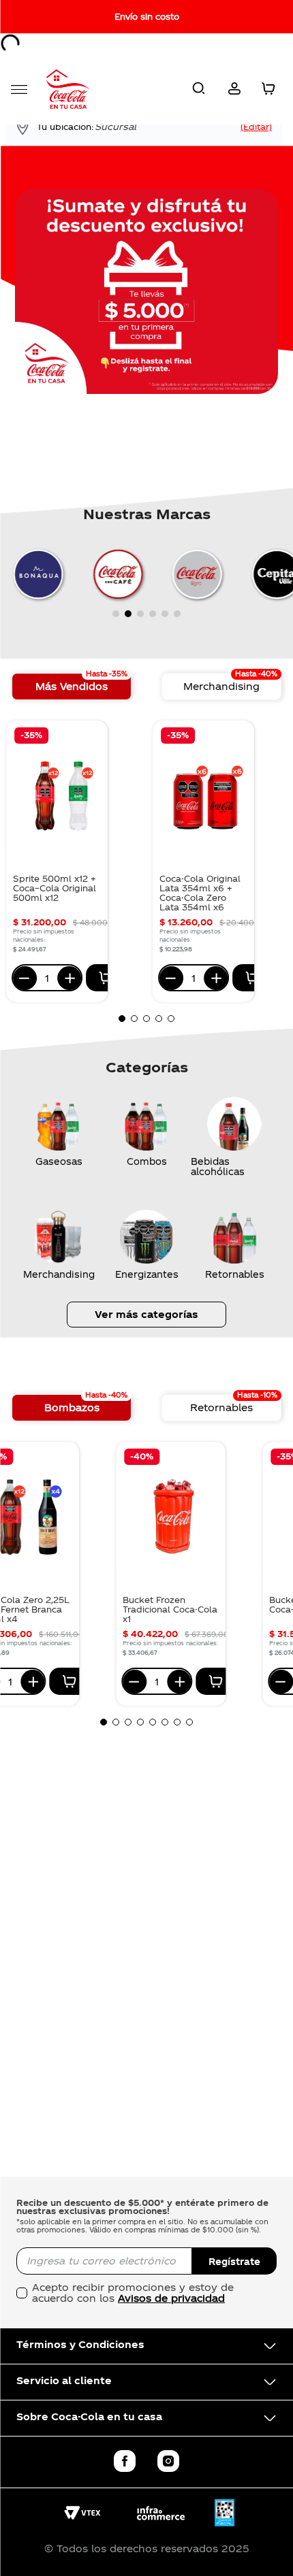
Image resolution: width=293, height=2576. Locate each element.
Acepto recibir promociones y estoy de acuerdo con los (133, 2293)
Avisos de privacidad (171, 2298)
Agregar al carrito (106, 978)
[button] (199, 89)
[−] (25, 978)
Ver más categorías (146, 1314)
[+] (69, 978)
